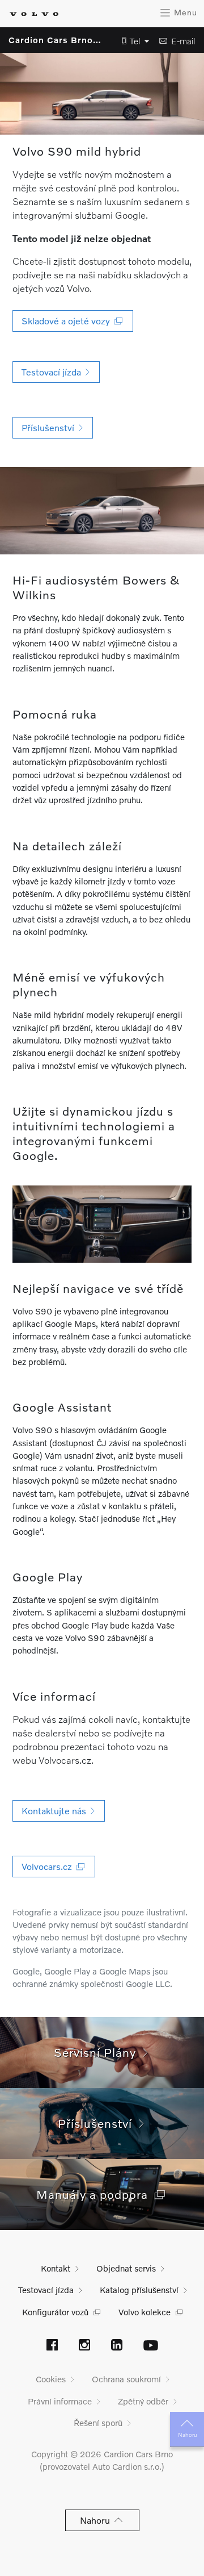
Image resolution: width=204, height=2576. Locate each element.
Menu (184, 12)
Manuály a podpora (95, 2194)
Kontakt (56, 2268)
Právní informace (60, 2401)
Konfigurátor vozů (55, 2312)
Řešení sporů (98, 2423)
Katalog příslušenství (139, 2290)
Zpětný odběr (143, 2401)
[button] (132, 41)
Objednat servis (126, 2268)
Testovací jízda (46, 2290)
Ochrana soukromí (126, 2379)
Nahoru (187, 2435)
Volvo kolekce (144, 2312)
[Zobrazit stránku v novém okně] (52, 2346)
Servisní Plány (98, 2052)
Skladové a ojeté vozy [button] (68, 321)
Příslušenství (98, 2123)
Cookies (51, 2379)
